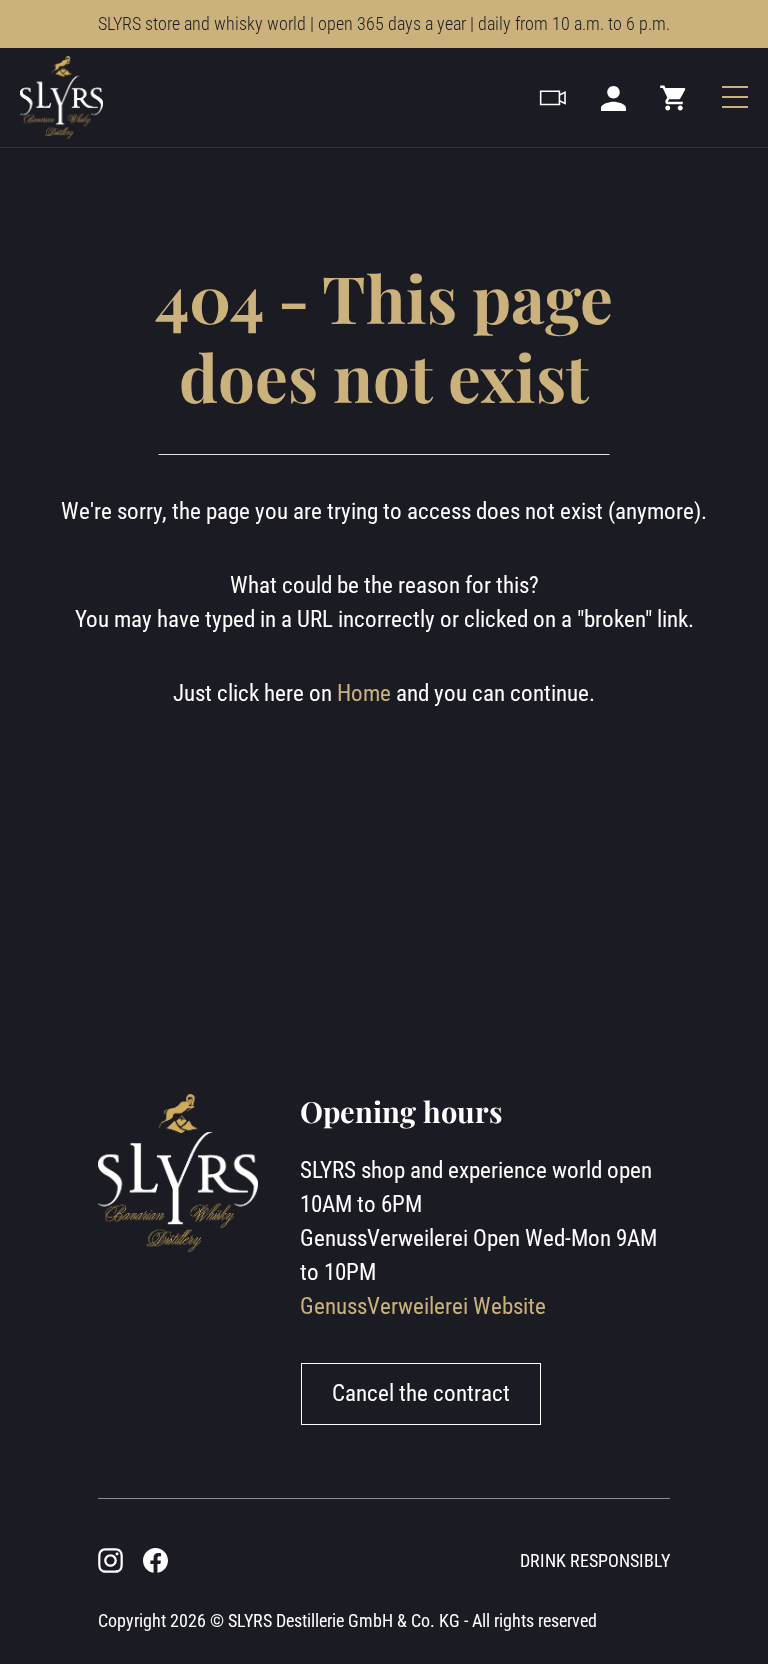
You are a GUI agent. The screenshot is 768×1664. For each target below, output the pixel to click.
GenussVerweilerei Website (423, 1306)
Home (364, 693)
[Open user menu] (613, 97)
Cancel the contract (421, 1393)
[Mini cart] (674, 97)
